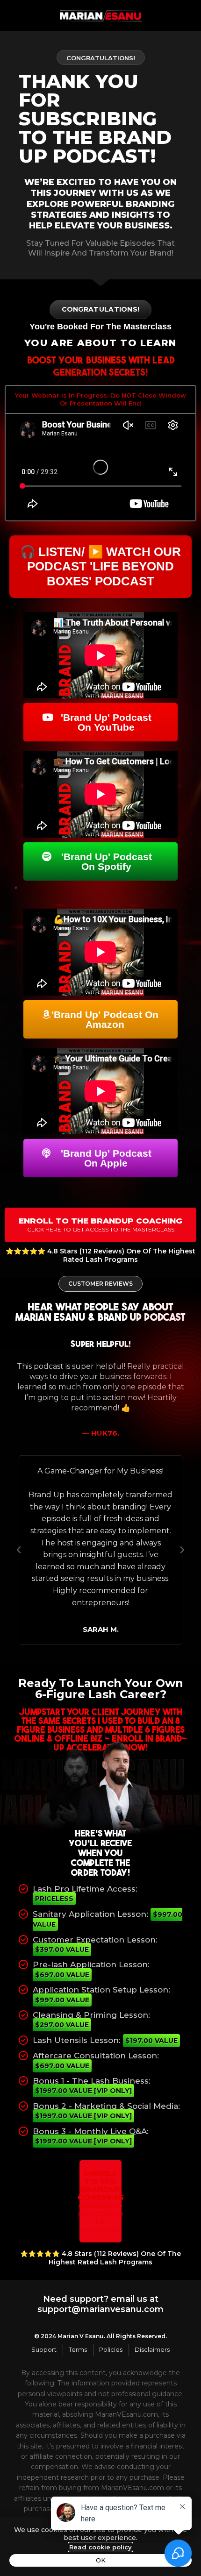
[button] (19, 1550)
